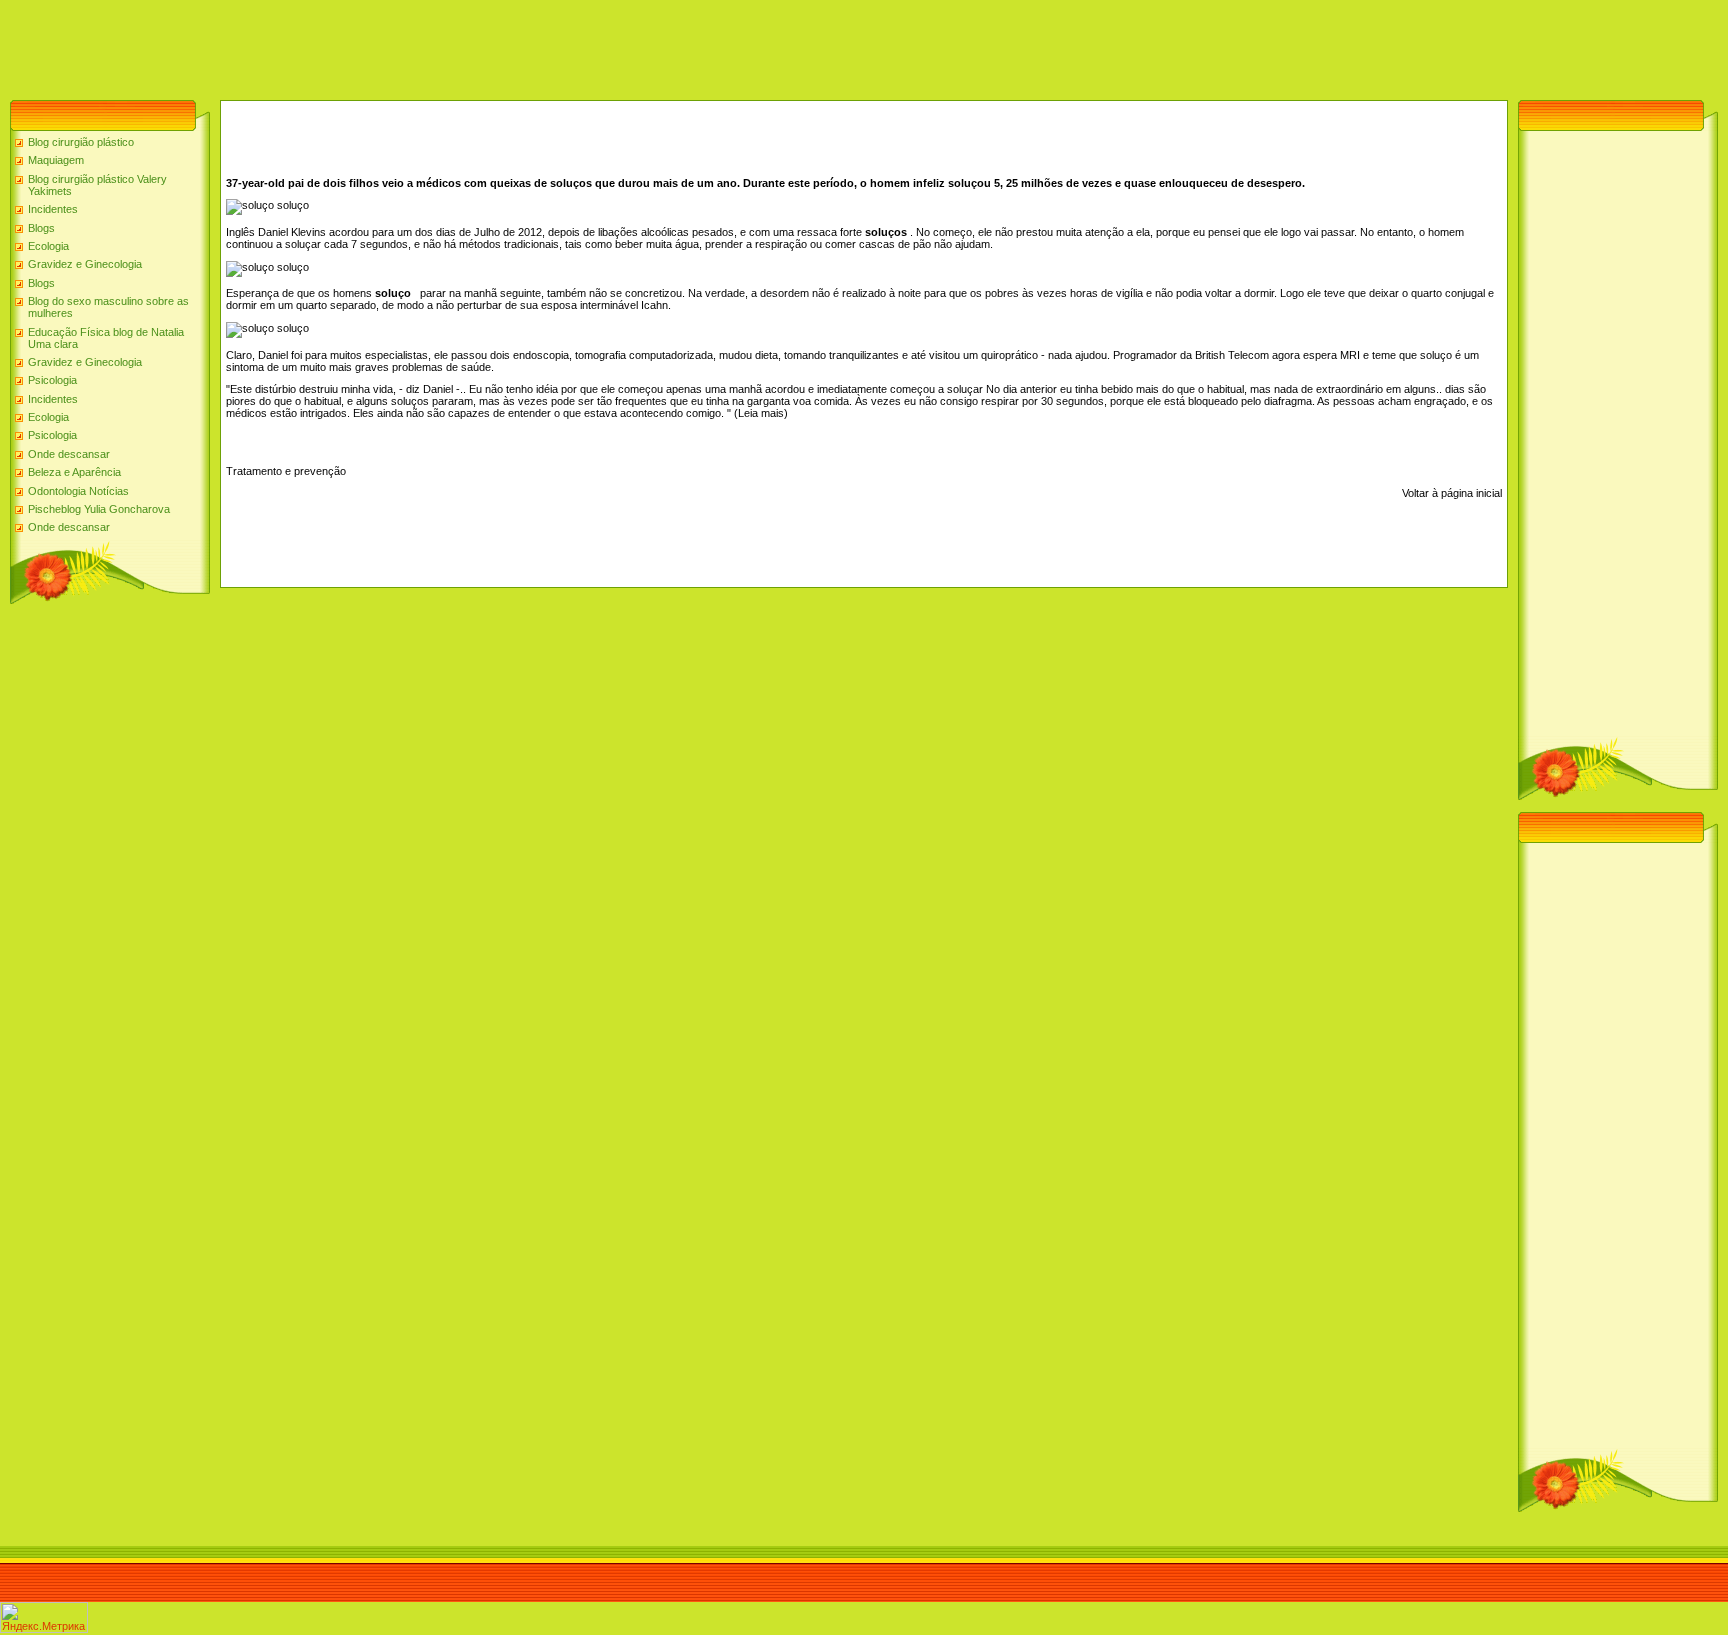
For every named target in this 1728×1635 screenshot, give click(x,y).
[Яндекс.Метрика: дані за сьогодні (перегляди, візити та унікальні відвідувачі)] (44, 1617)
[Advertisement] (364, 45)
